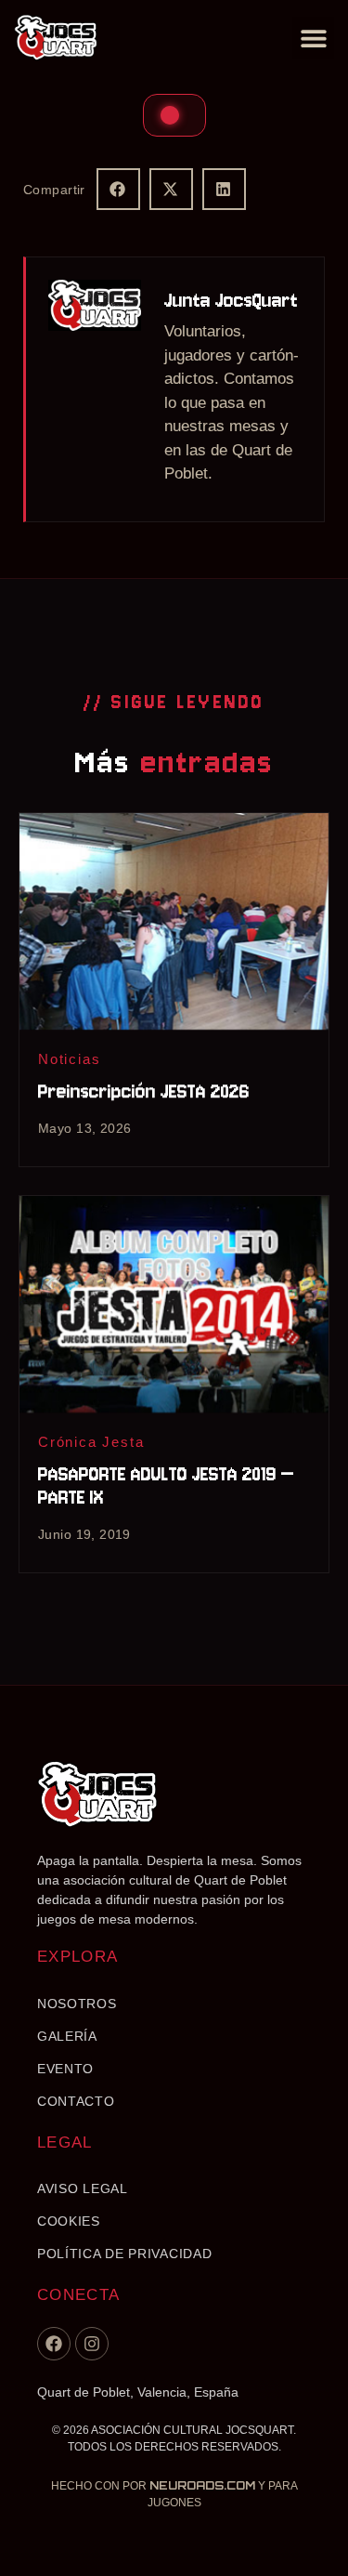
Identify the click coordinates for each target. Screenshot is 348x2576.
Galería (67, 2036)
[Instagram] (92, 2344)
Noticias (69, 1059)
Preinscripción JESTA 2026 (144, 1091)
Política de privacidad (124, 2254)
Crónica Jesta (91, 1442)
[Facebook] (54, 2344)
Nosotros (77, 2004)
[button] (313, 38)
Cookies (69, 2221)
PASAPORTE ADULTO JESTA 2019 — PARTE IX (166, 1486)
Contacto (76, 2101)
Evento (65, 2069)
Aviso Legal (83, 2188)
